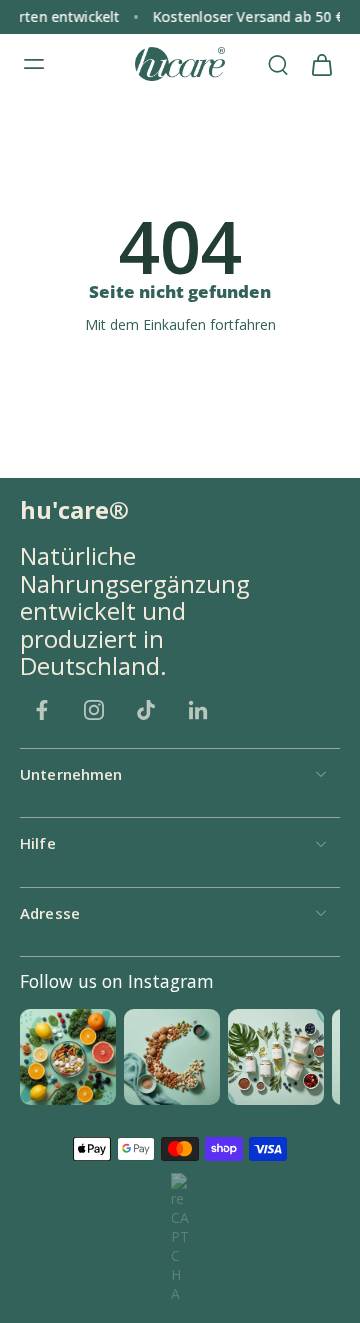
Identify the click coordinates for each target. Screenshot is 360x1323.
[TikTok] (146, 710)
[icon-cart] (322, 64)
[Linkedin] (198, 710)
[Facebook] (42, 710)
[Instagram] (94, 710)
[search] (278, 64)
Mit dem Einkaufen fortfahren (180, 324)
